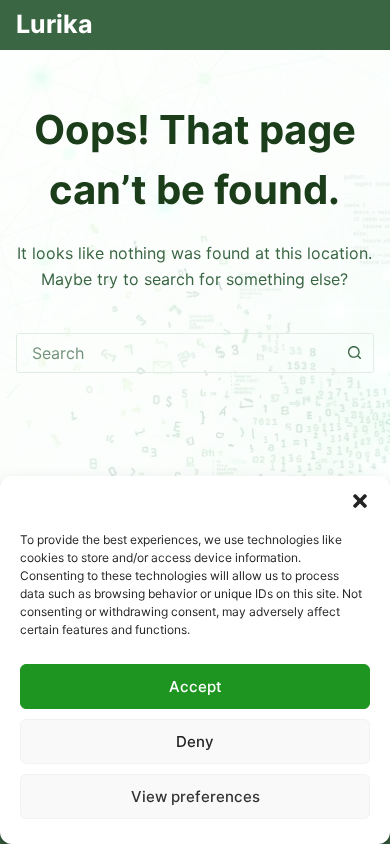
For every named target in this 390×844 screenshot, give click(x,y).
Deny (195, 741)
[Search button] (354, 353)
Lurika (54, 24)
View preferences (195, 796)
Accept (195, 686)
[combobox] (176, 353)
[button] (360, 501)
